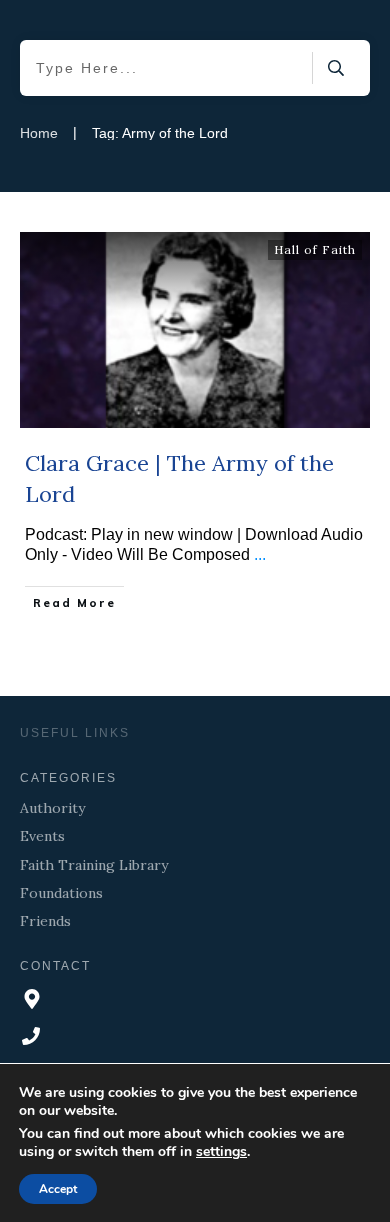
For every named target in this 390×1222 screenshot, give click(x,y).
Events (42, 836)
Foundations (61, 893)
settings (221, 1152)
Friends (45, 921)
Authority (52, 808)
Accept (58, 1189)
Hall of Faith (315, 249)
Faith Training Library (94, 865)
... (260, 554)
